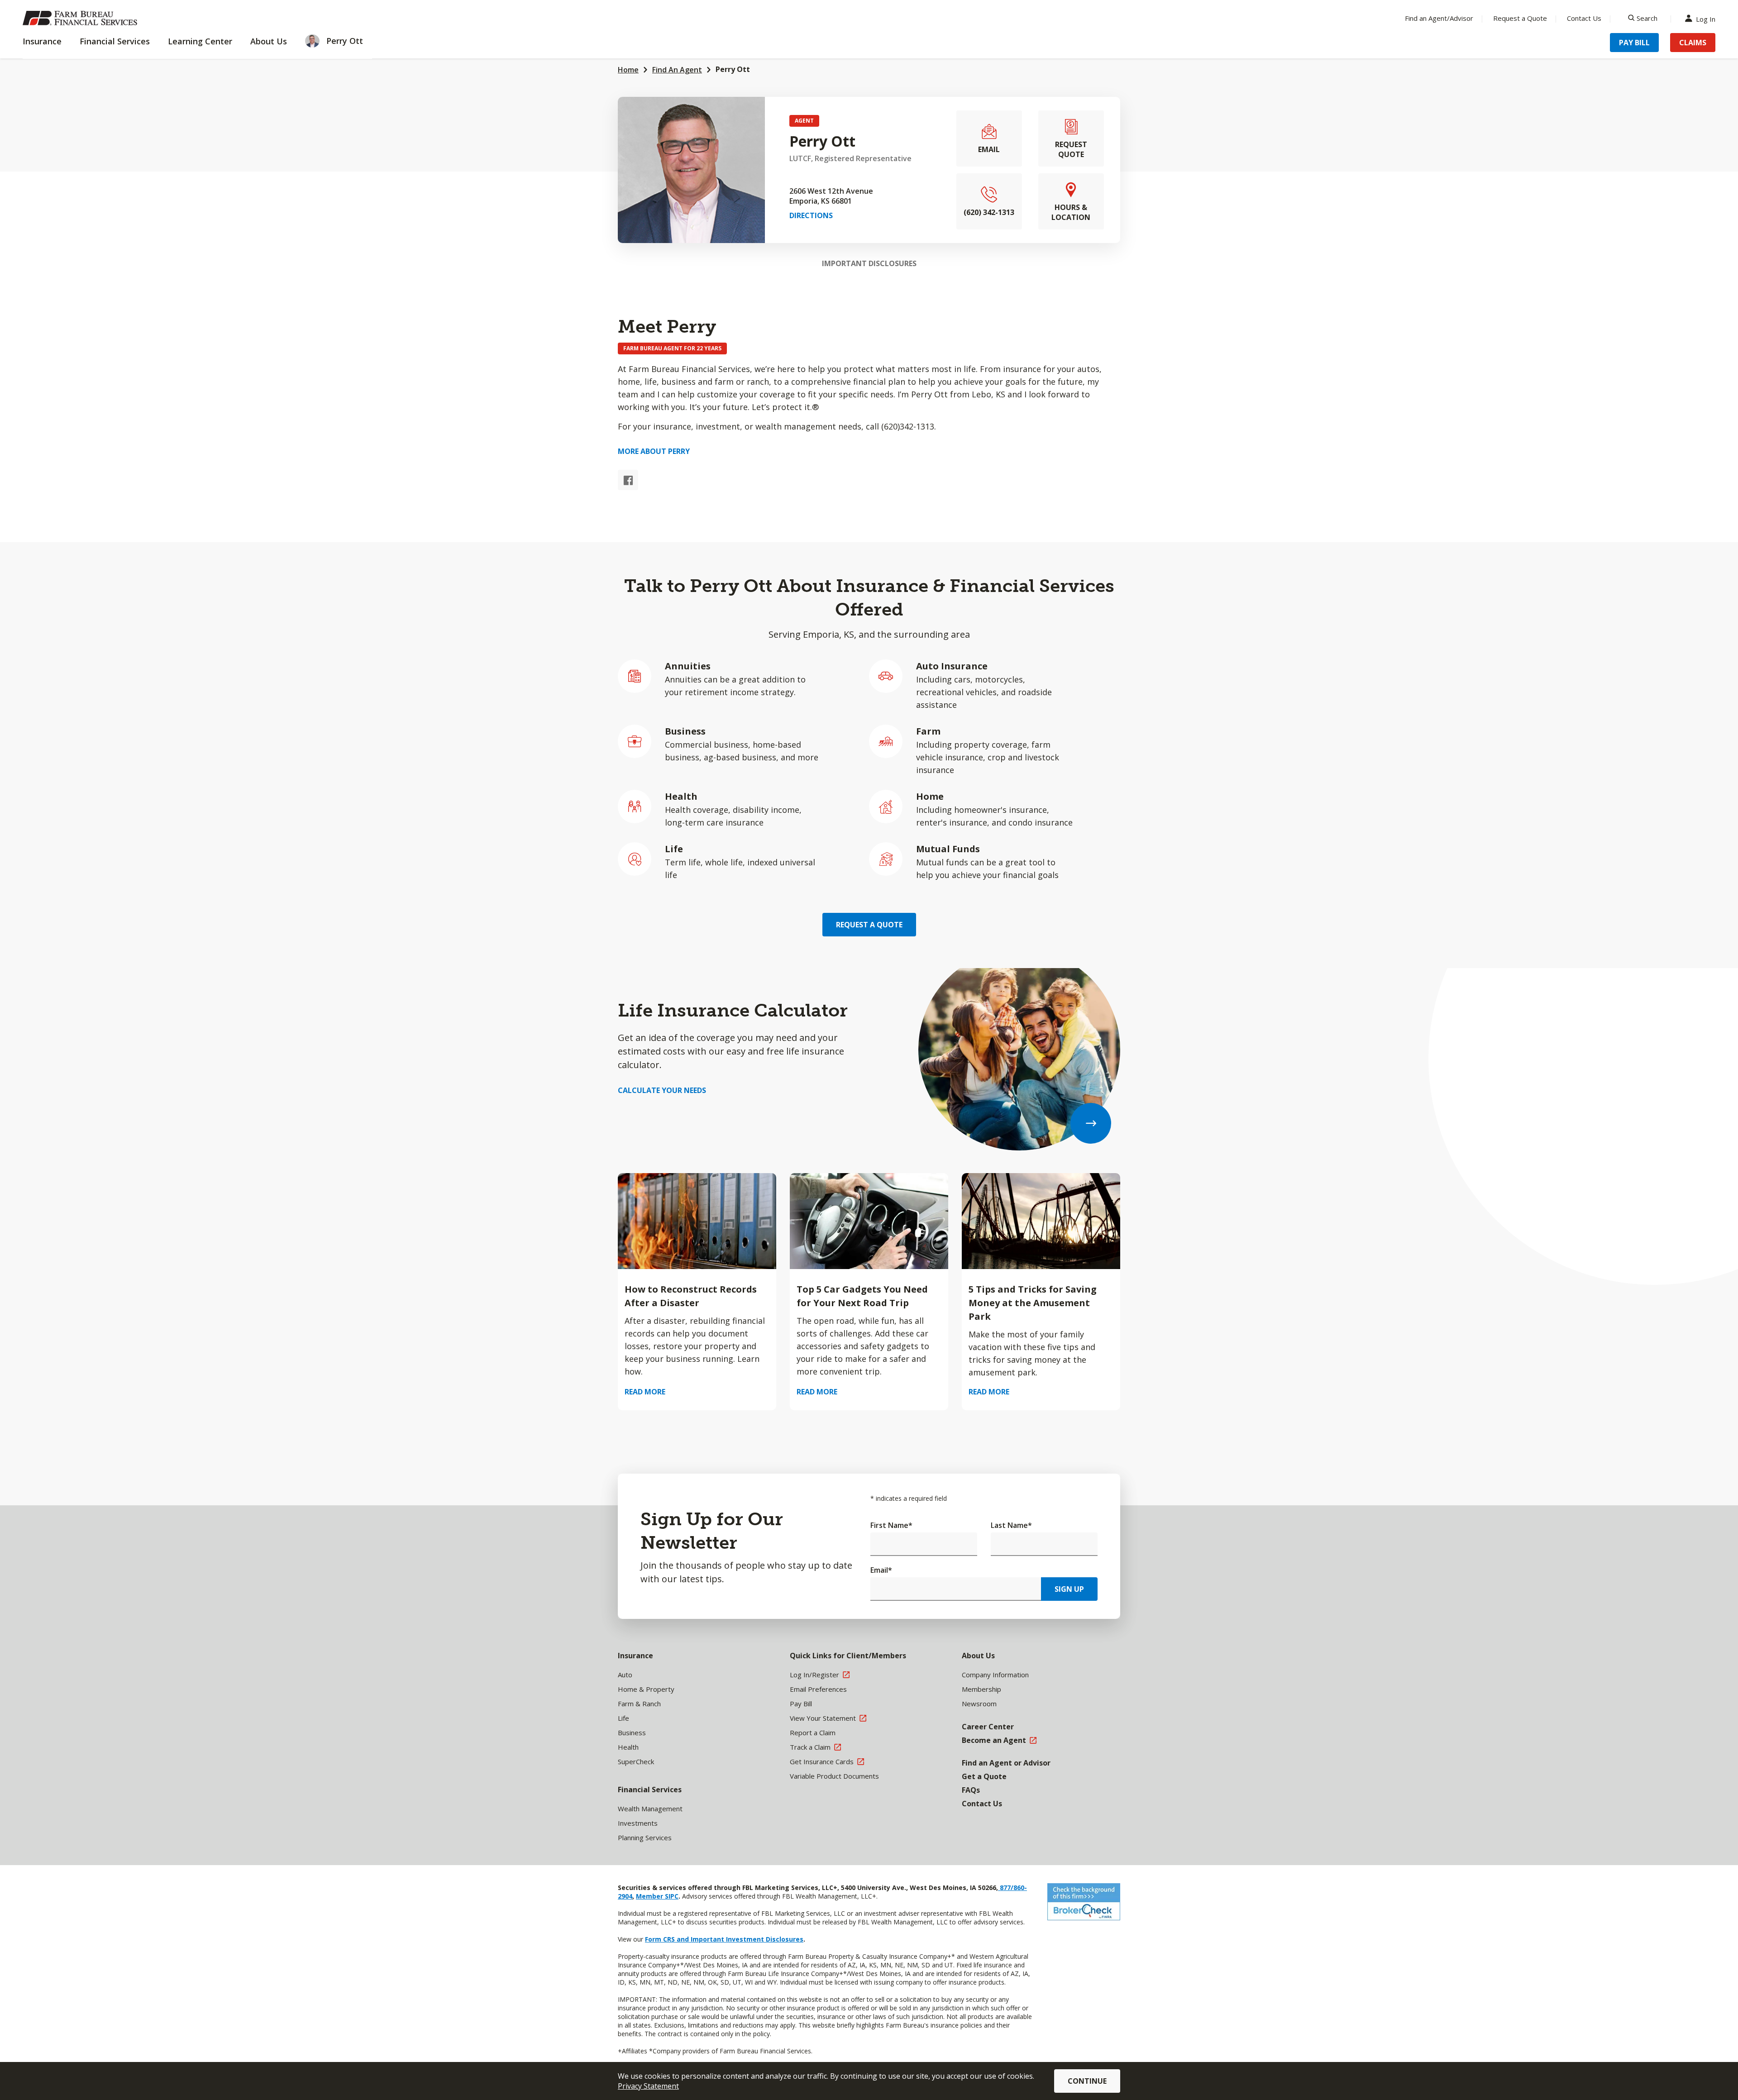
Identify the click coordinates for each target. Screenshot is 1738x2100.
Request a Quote (1520, 18)
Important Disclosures (869, 263)
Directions (811, 215)
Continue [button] (1087, 2081)
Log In (1706, 18)
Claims (1693, 43)
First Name (891, 1525)
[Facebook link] (628, 480)
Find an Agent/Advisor (1439, 18)
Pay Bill (1634, 43)
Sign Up (1069, 1589)
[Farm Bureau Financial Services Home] (81, 18)
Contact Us (1584, 18)
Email (881, 1570)
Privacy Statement (648, 2086)
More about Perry (654, 451)
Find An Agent (677, 70)
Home (628, 70)
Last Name (1011, 1525)
